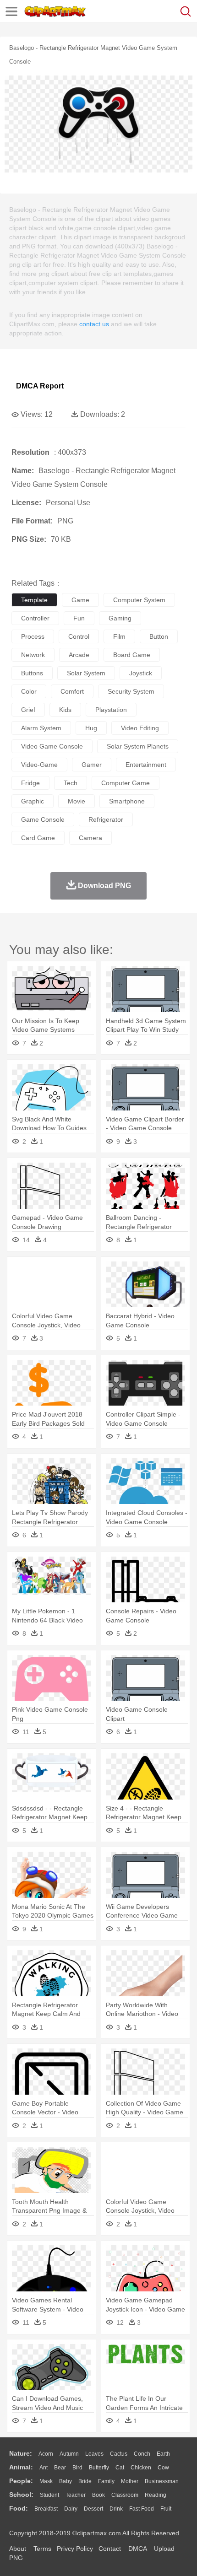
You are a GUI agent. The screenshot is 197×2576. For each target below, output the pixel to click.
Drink (116, 2509)
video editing (140, 728)
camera (90, 838)
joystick (141, 673)
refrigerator (106, 819)
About (18, 2549)
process (33, 636)
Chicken (141, 2468)
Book (98, 2495)
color (29, 691)
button (159, 636)
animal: (21, 2467)
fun (79, 618)
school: (21, 2495)
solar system (86, 673)
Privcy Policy (75, 2549)
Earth (163, 2454)
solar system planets (138, 746)
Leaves (94, 2454)
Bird (77, 2468)
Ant (44, 2468)
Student (49, 2495)
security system (131, 691)
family (106, 2481)
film (119, 636)
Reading (156, 2495)
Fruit (166, 2509)
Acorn (46, 2454)
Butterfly (99, 2468)
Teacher (76, 2495)
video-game (39, 765)
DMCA (137, 2549)
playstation (111, 710)
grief (28, 710)
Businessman (162, 2481)
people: (21, 2481)
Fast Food (142, 2509)
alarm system (41, 728)
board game (132, 655)
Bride (85, 2481)
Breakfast (46, 2509)
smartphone (127, 801)
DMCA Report (40, 386)
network (33, 655)
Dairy (71, 2509)
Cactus (119, 2454)
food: (19, 2508)
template (34, 600)
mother (130, 2481)
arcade (79, 655)
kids (65, 710)
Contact (110, 2549)
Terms (42, 2549)
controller (35, 618)
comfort (72, 691)
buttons (32, 673)
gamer (92, 765)
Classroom (125, 2495)
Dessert (93, 2509)
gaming (120, 618)
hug (91, 728)
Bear (60, 2468)
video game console (52, 746)
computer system (139, 600)
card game (38, 838)
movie (77, 801)
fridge (30, 783)
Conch (142, 2454)
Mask (46, 2481)
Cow (163, 2468)
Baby (66, 2481)
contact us (94, 324)
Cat (120, 2468)
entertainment (146, 765)
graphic (33, 801)
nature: (21, 2453)
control (79, 636)
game (80, 600)
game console (43, 819)
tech (71, 783)
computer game (126, 783)
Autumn (69, 2454)
